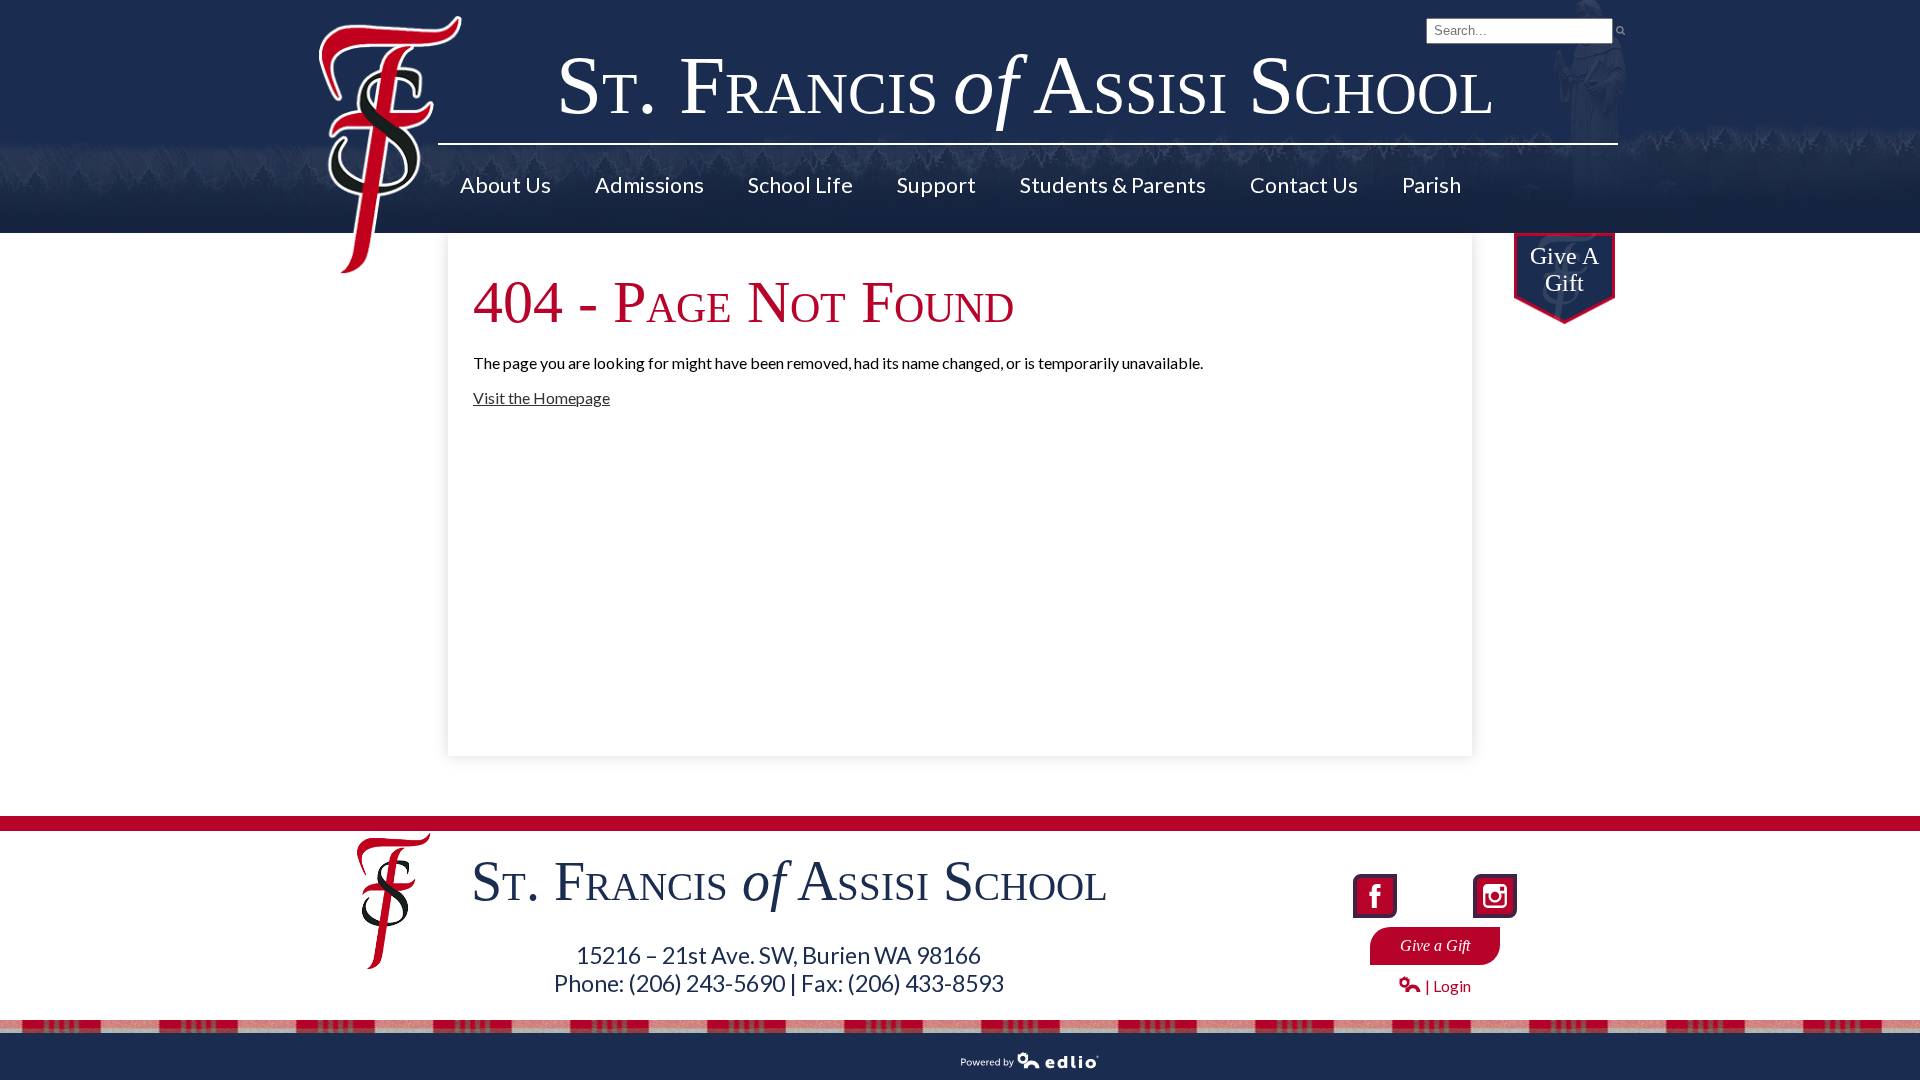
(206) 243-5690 (706, 983)
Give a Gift (1435, 945)
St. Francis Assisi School (1025, 85)
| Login (1446, 985)
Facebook (1377, 916)
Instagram (1497, 916)
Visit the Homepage (541, 397)
